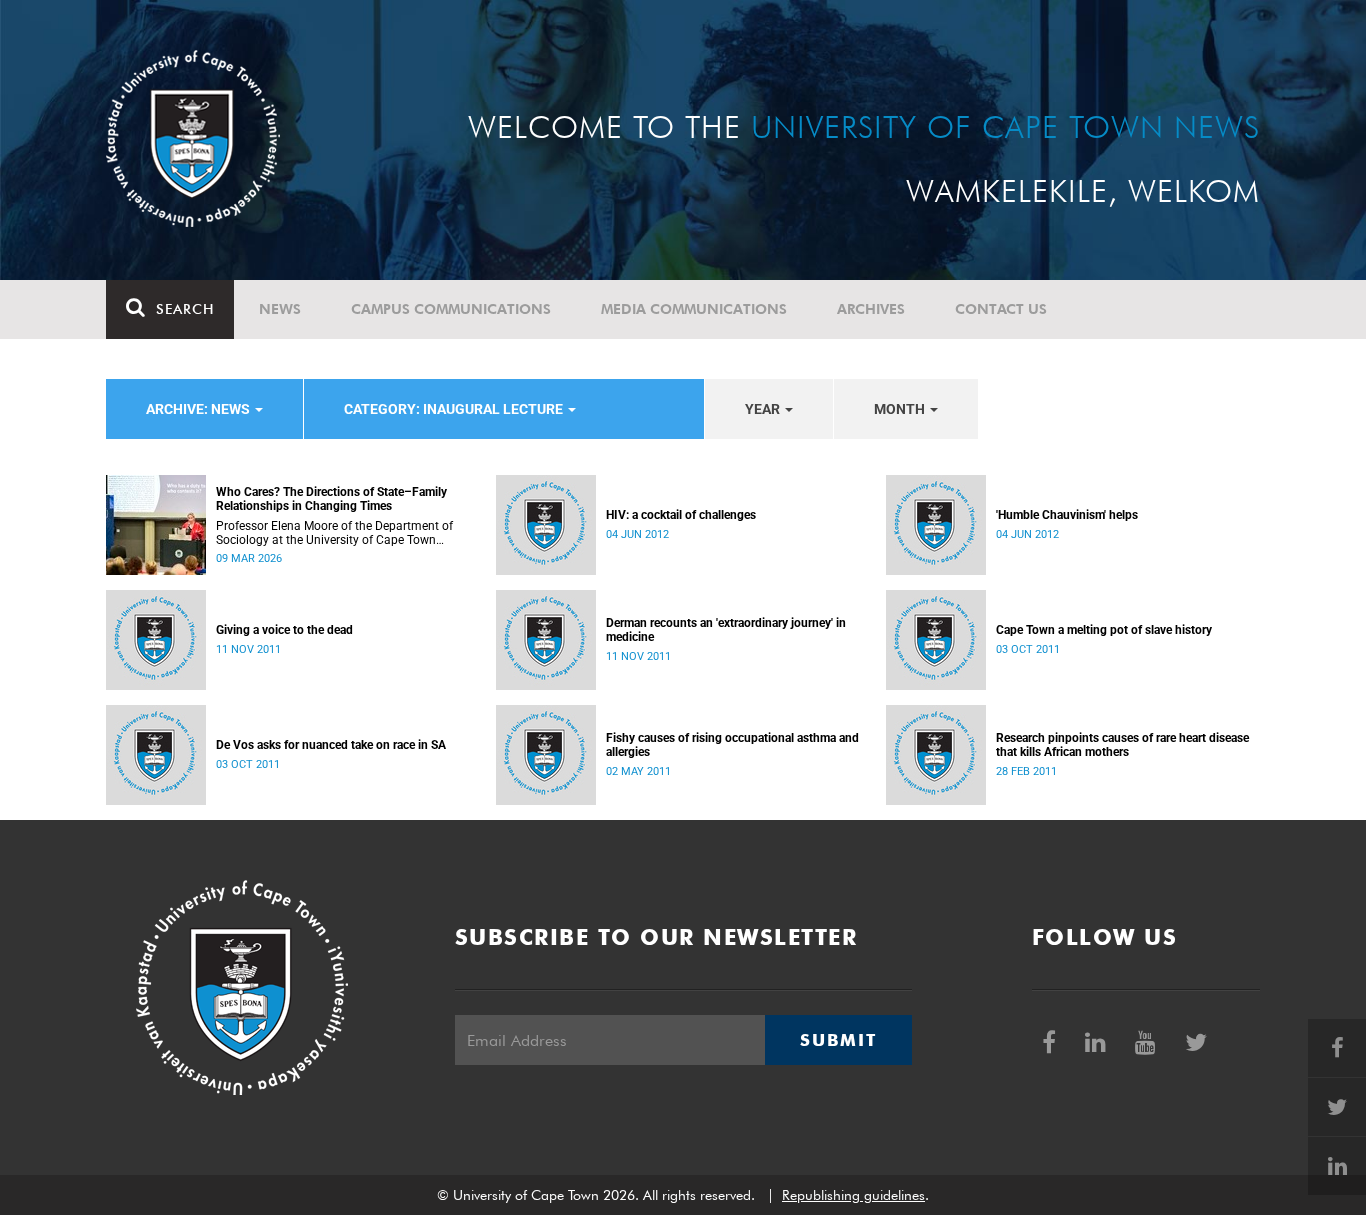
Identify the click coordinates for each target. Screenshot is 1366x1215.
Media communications (694, 309)
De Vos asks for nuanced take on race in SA (331, 745)
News (280, 309)
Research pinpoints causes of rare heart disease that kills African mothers (1122, 745)
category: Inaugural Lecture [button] (455, 409)
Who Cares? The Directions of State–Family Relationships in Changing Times (331, 499)
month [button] (901, 409)
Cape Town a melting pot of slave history (1104, 630)
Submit (838, 1040)
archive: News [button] (199, 409)
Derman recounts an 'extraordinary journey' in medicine (726, 630)
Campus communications (451, 309)
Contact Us (1001, 309)
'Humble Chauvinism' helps (1067, 515)
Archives (871, 309)
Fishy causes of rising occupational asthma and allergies (732, 745)
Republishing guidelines (853, 1195)
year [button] (764, 409)
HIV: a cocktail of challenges (681, 515)
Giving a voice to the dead (284, 630)
